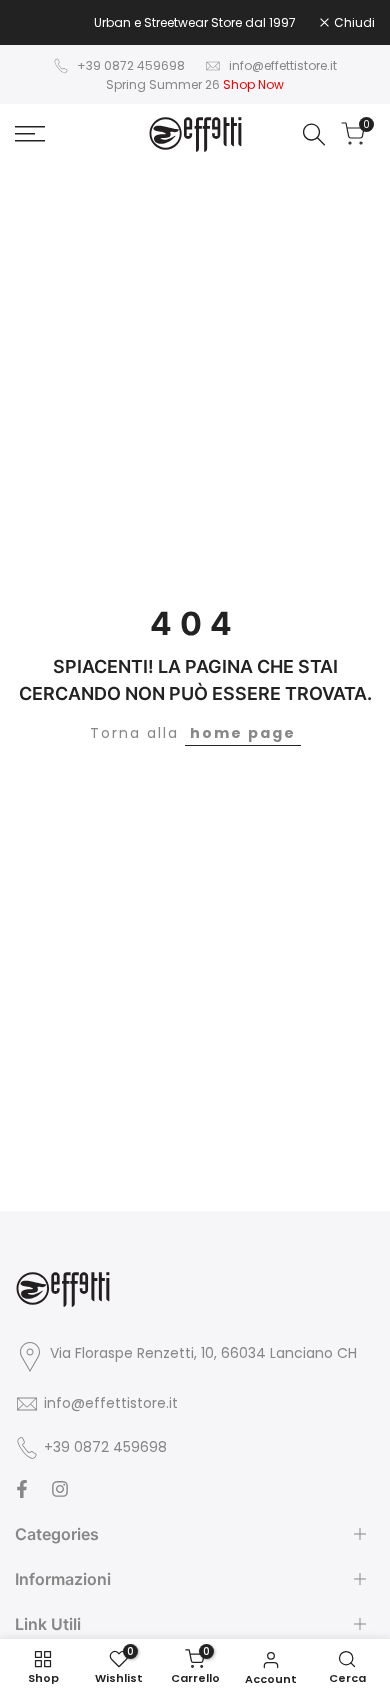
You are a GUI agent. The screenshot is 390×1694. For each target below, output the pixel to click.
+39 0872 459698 (131, 65)
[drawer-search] (314, 134)
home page (243, 733)
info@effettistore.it (283, 65)
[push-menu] (30, 134)
